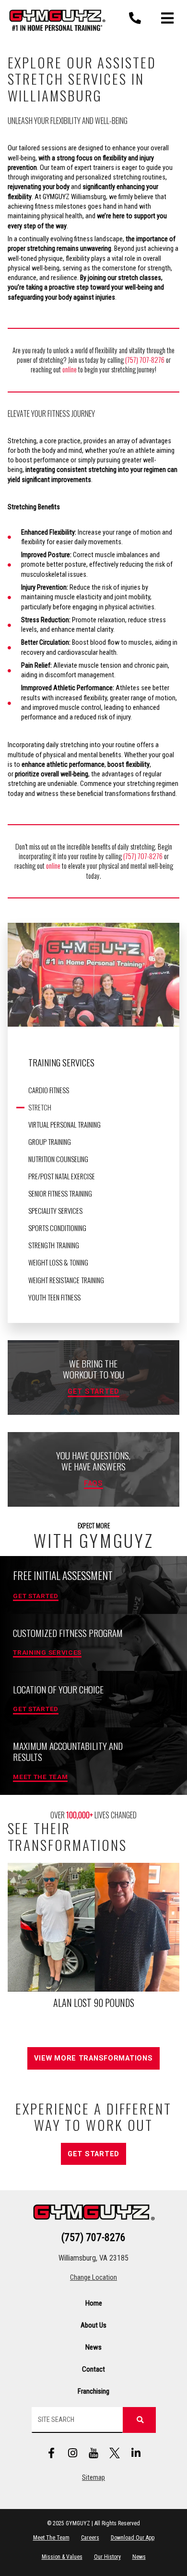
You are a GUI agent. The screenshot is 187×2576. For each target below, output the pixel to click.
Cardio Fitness (49, 1090)
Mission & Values (62, 2557)
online (70, 369)
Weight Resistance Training (66, 1280)
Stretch (40, 1108)
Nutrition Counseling (58, 1159)
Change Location (93, 2278)
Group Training (50, 1142)
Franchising (93, 2391)
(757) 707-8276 (145, 360)
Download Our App (133, 2538)
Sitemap (93, 2478)
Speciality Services (55, 1211)
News (93, 2347)
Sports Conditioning (57, 1228)
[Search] (139, 2420)
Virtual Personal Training (64, 1125)
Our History (107, 2557)
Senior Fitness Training (60, 1194)
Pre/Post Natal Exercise (62, 1176)
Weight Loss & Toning (58, 1263)
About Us (93, 2325)
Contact (93, 2369)
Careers (90, 2538)
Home (94, 2303)
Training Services (61, 1062)
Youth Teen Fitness (54, 1298)
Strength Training (54, 1245)
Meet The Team (51, 2538)
